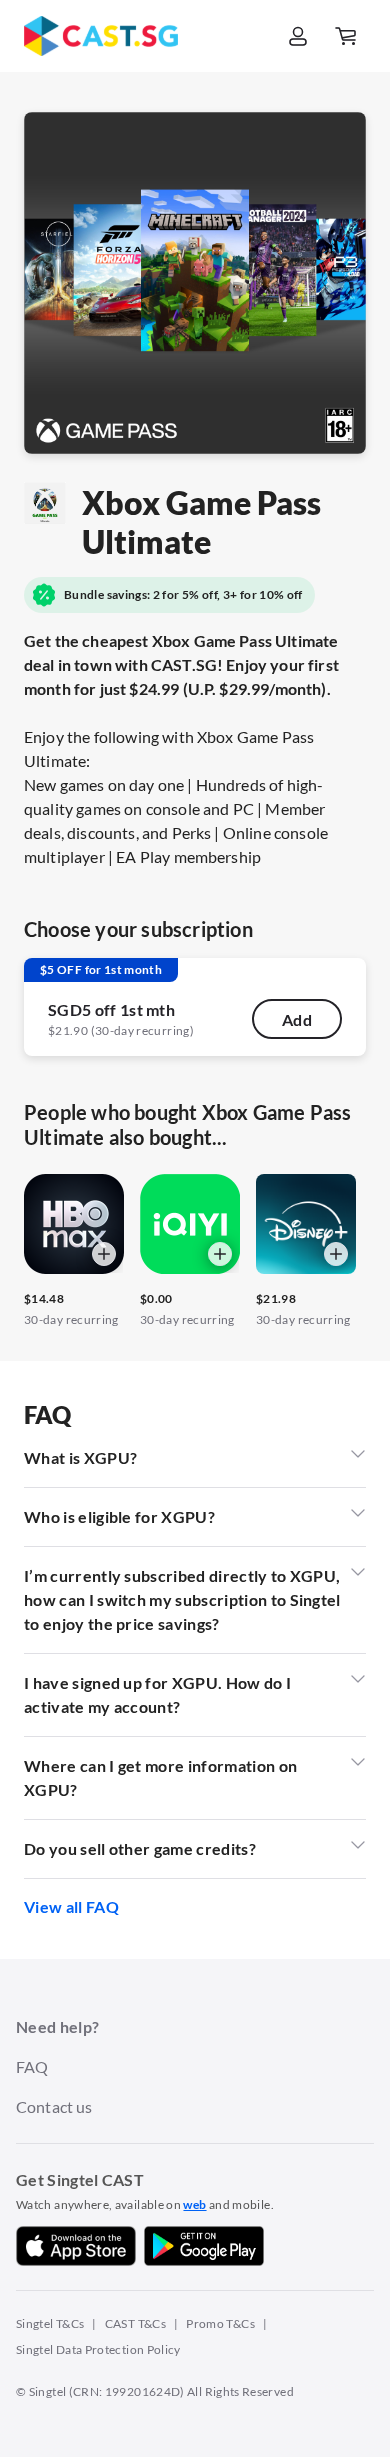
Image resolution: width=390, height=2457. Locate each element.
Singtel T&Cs (50, 2323)
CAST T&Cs (135, 2323)
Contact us (54, 2106)
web (194, 2204)
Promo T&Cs (220, 2323)
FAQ (32, 2066)
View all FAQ (71, 1906)
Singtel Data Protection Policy (98, 2349)
